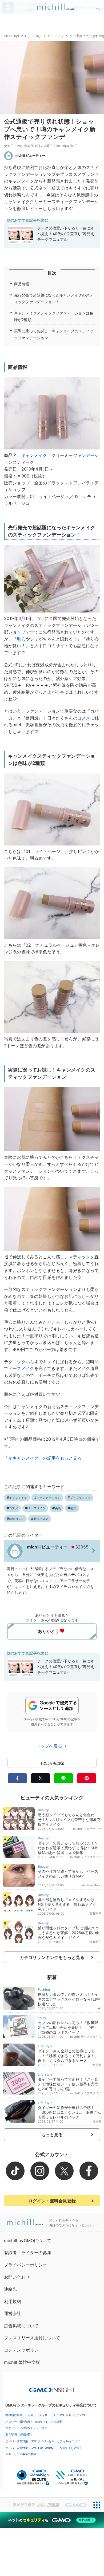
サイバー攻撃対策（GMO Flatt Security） (31, 2448)
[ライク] (98, 5)
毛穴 (21, 639)
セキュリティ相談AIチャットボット (28, 2428)
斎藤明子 (96, 1914)
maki (98, 2008)
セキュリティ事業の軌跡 (21, 2454)
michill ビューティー (30, 155)
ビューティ (56, 36)
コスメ (84, 718)
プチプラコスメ (80, 1498)
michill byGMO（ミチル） (23, 36)
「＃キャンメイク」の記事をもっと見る (43, 1458)
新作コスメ (41, 1519)
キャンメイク (34, 455)
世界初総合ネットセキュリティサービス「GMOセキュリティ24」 (47, 2415)
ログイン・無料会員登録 (52, 2201)
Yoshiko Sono (91, 1885)
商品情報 (22, 284)
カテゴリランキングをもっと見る (52, 1957)
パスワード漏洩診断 (18, 2422)
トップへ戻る (50, 1746)
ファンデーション (49, 1498)
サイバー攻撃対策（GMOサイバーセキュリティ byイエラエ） (44, 2441)
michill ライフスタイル (86, 1857)
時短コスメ (17, 1519)
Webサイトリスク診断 (48, 2422)
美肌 (58, 1508)
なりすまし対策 (70, 2448)
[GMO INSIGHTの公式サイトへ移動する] (52, 2387)
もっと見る (52, 2135)
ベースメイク (21, 1368)
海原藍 (97, 2065)
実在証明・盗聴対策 (18, 2435)
